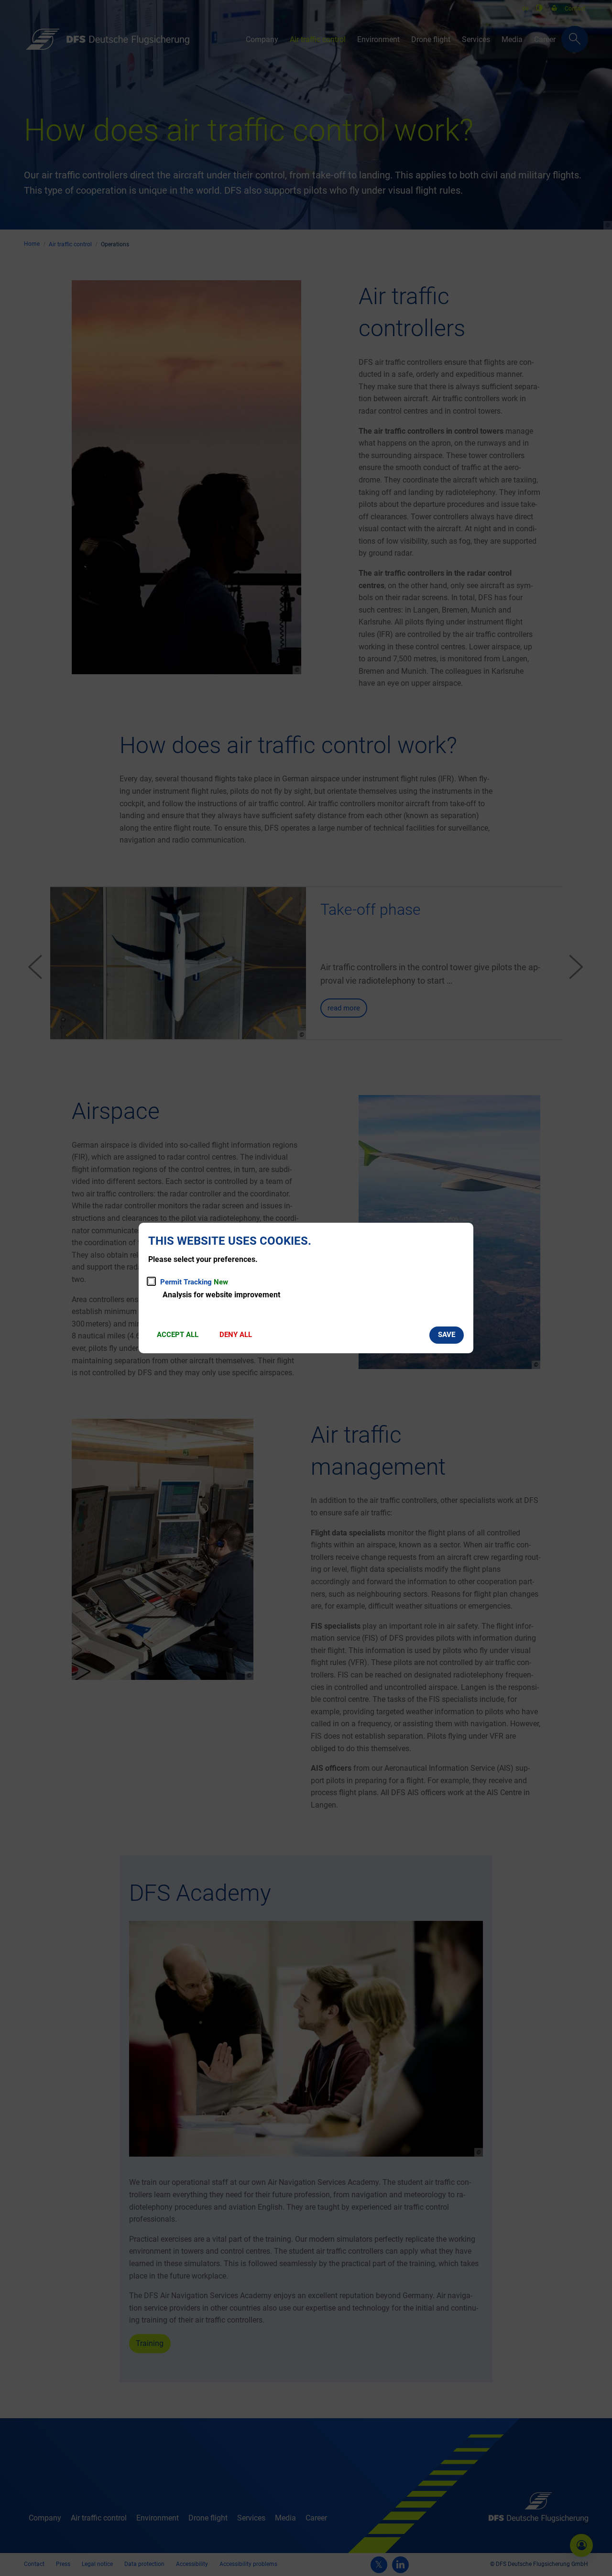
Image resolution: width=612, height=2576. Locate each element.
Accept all (178, 1335)
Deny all (236, 1335)
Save (447, 1335)
